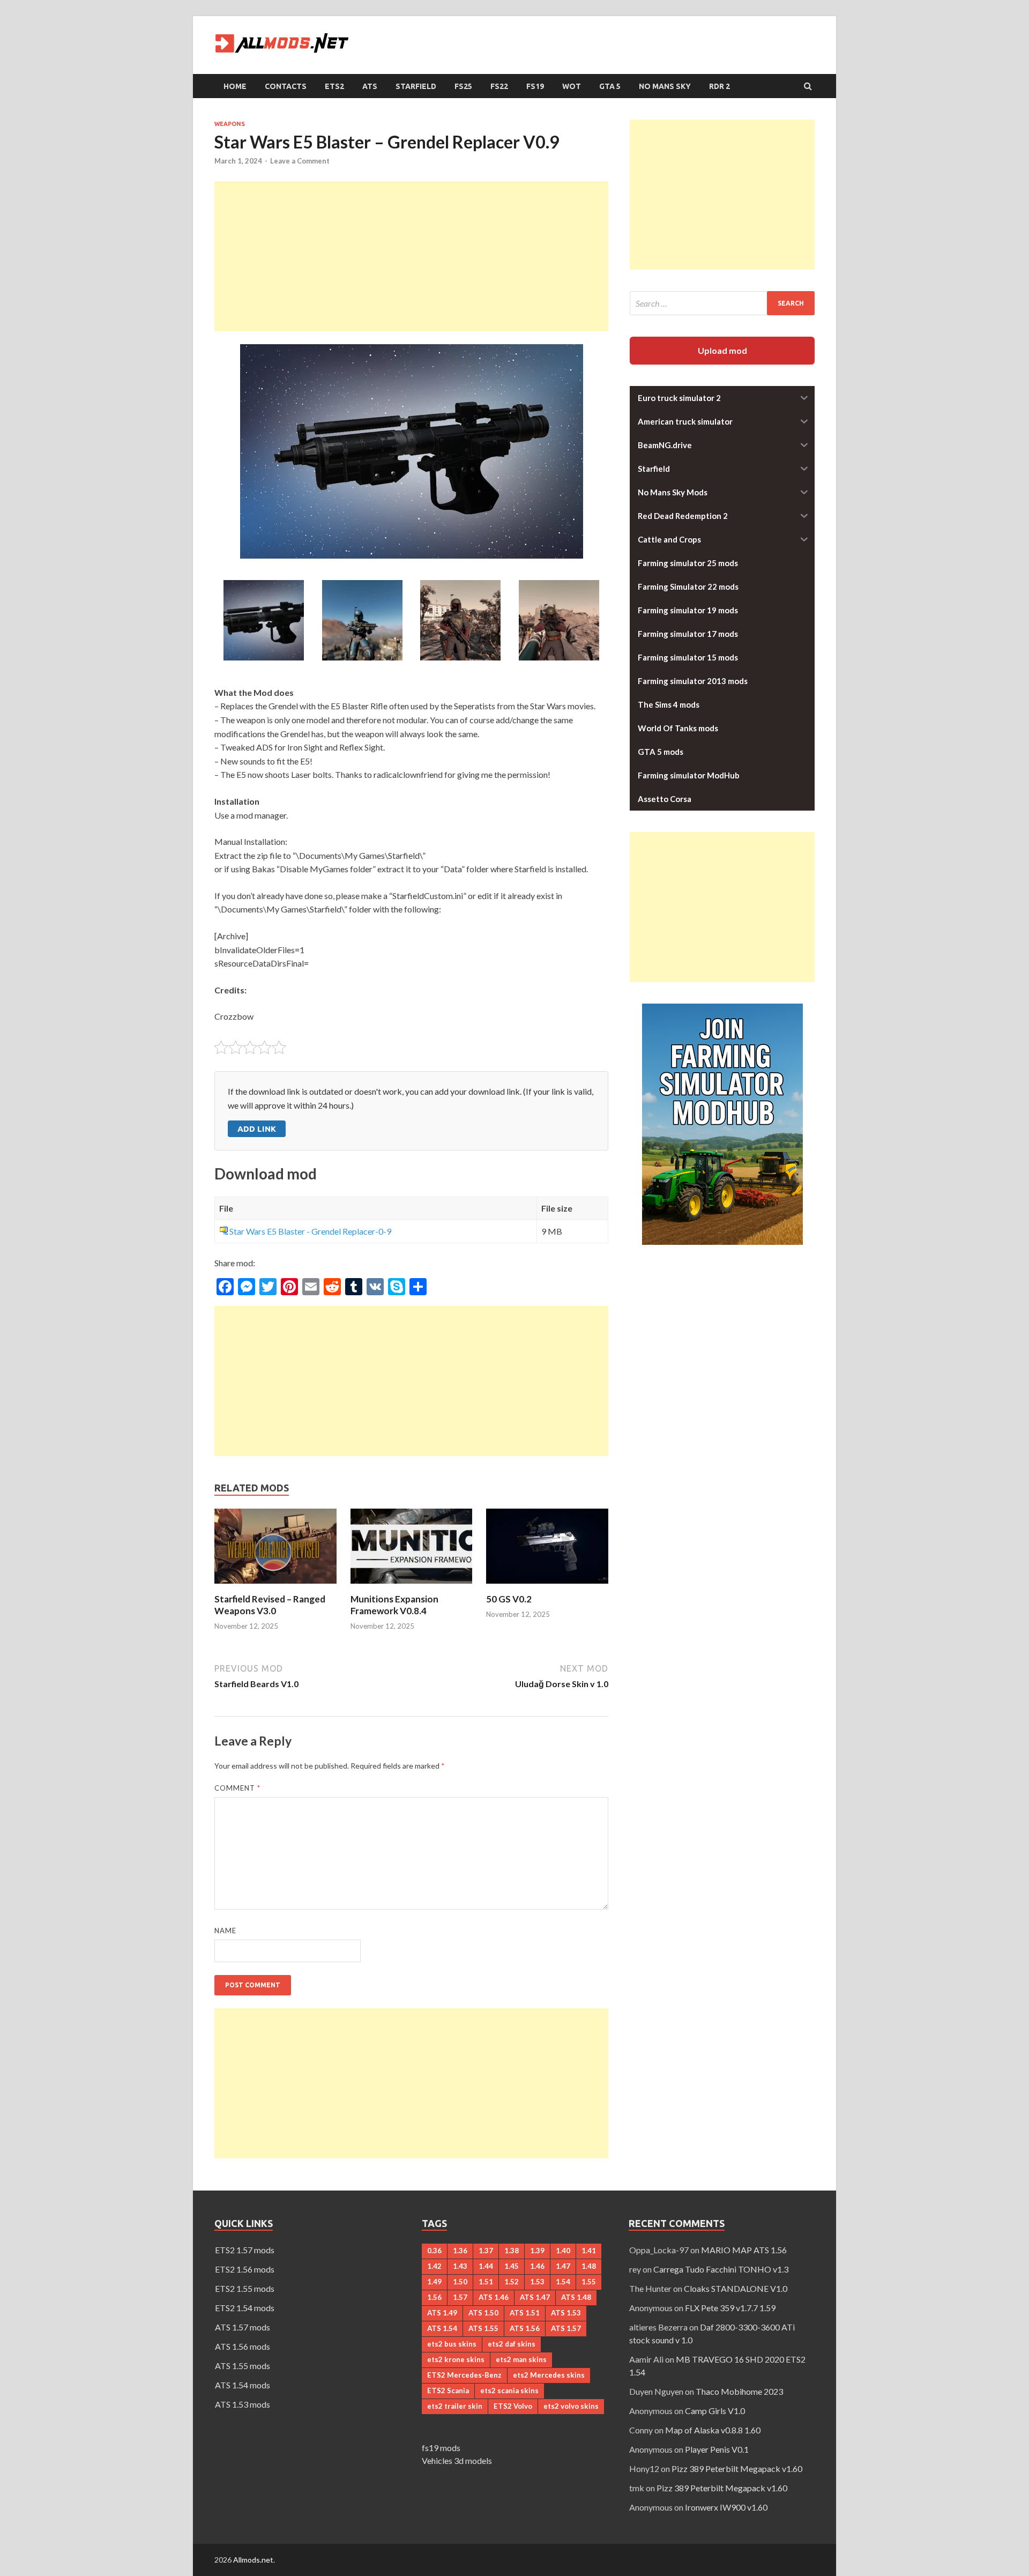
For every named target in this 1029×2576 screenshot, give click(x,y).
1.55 (589, 2282)
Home (235, 86)
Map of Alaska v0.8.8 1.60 (713, 2430)
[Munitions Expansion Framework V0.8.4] (412, 1587)
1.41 (589, 2251)
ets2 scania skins (509, 2391)
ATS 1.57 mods (243, 2327)
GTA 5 (610, 86)
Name (225, 1931)
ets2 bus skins (452, 2344)
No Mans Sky (665, 86)
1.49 (434, 2282)
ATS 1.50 (483, 2313)
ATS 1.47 (535, 2297)
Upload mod (722, 350)
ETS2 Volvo (513, 2406)
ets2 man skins (521, 2359)
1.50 (460, 2282)
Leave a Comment (300, 161)
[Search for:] (722, 303)
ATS (370, 86)
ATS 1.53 (566, 2313)
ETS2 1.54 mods (245, 2308)
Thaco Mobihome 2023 (739, 2391)
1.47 (563, 2266)
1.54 (563, 2282)
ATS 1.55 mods (243, 2366)
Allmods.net (253, 2560)
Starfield (416, 86)
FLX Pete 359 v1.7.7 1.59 (730, 2308)
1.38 (512, 2251)
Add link (257, 1129)
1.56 (434, 2297)
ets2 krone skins (456, 2359)
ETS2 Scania (448, 2391)
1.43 (460, 2266)
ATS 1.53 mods (243, 2404)
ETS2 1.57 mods (245, 2250)
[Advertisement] (411, 256)
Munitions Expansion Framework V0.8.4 (394, 1605)
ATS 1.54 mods (243, 2385)
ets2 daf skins (512, 2344)
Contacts (286, 86)
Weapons (230, 124)
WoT (572, 86)
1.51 (486, 2282)
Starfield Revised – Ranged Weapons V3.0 (270, 1605)
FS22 (499, 86)
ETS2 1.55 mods (245, 2288)
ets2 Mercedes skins (549, 2375)
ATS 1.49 (442, 2313)
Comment (237, 1788)
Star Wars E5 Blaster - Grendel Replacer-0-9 (310, 1231)
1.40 (563, 2251)
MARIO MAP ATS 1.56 (744, 2250)
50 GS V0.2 (509, 1599)
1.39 (537, 2251)
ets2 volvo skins (571, 2406)
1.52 (512, 2282)
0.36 (434, 2251)
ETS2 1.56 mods (245, 2269)
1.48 (589, 2266)
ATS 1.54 (442, 2328)
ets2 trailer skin (455, 2406)
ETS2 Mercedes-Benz (464, 2375)
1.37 (486, 2251)
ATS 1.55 (483, 2328)
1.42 (434, 2266)
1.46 (537, 2266)
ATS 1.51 (525, 2313)
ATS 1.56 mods (243, 2346)
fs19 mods (441, 2448)
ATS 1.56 (525, 2328)
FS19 (535, 86)
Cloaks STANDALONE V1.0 (736, 2288)
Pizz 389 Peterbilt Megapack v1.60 (737, 2469)
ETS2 (334, 86)
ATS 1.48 (576, 2297)
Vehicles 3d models (457, 2460)
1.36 (460, 2251)
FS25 (463, 86)
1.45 (512, 2266)
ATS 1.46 (494, 2297)
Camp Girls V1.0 (715, 2411)
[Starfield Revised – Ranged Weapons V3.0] (275, 1587)
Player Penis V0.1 (717, 2449)
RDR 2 (719, 86)
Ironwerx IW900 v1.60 (726, 2507)
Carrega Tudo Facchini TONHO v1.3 (721, 2269)
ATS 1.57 (566, 2328)
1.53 (537, 2282)
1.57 (460, 2297)
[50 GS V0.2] (547, 1587)
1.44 (486, 2266)
